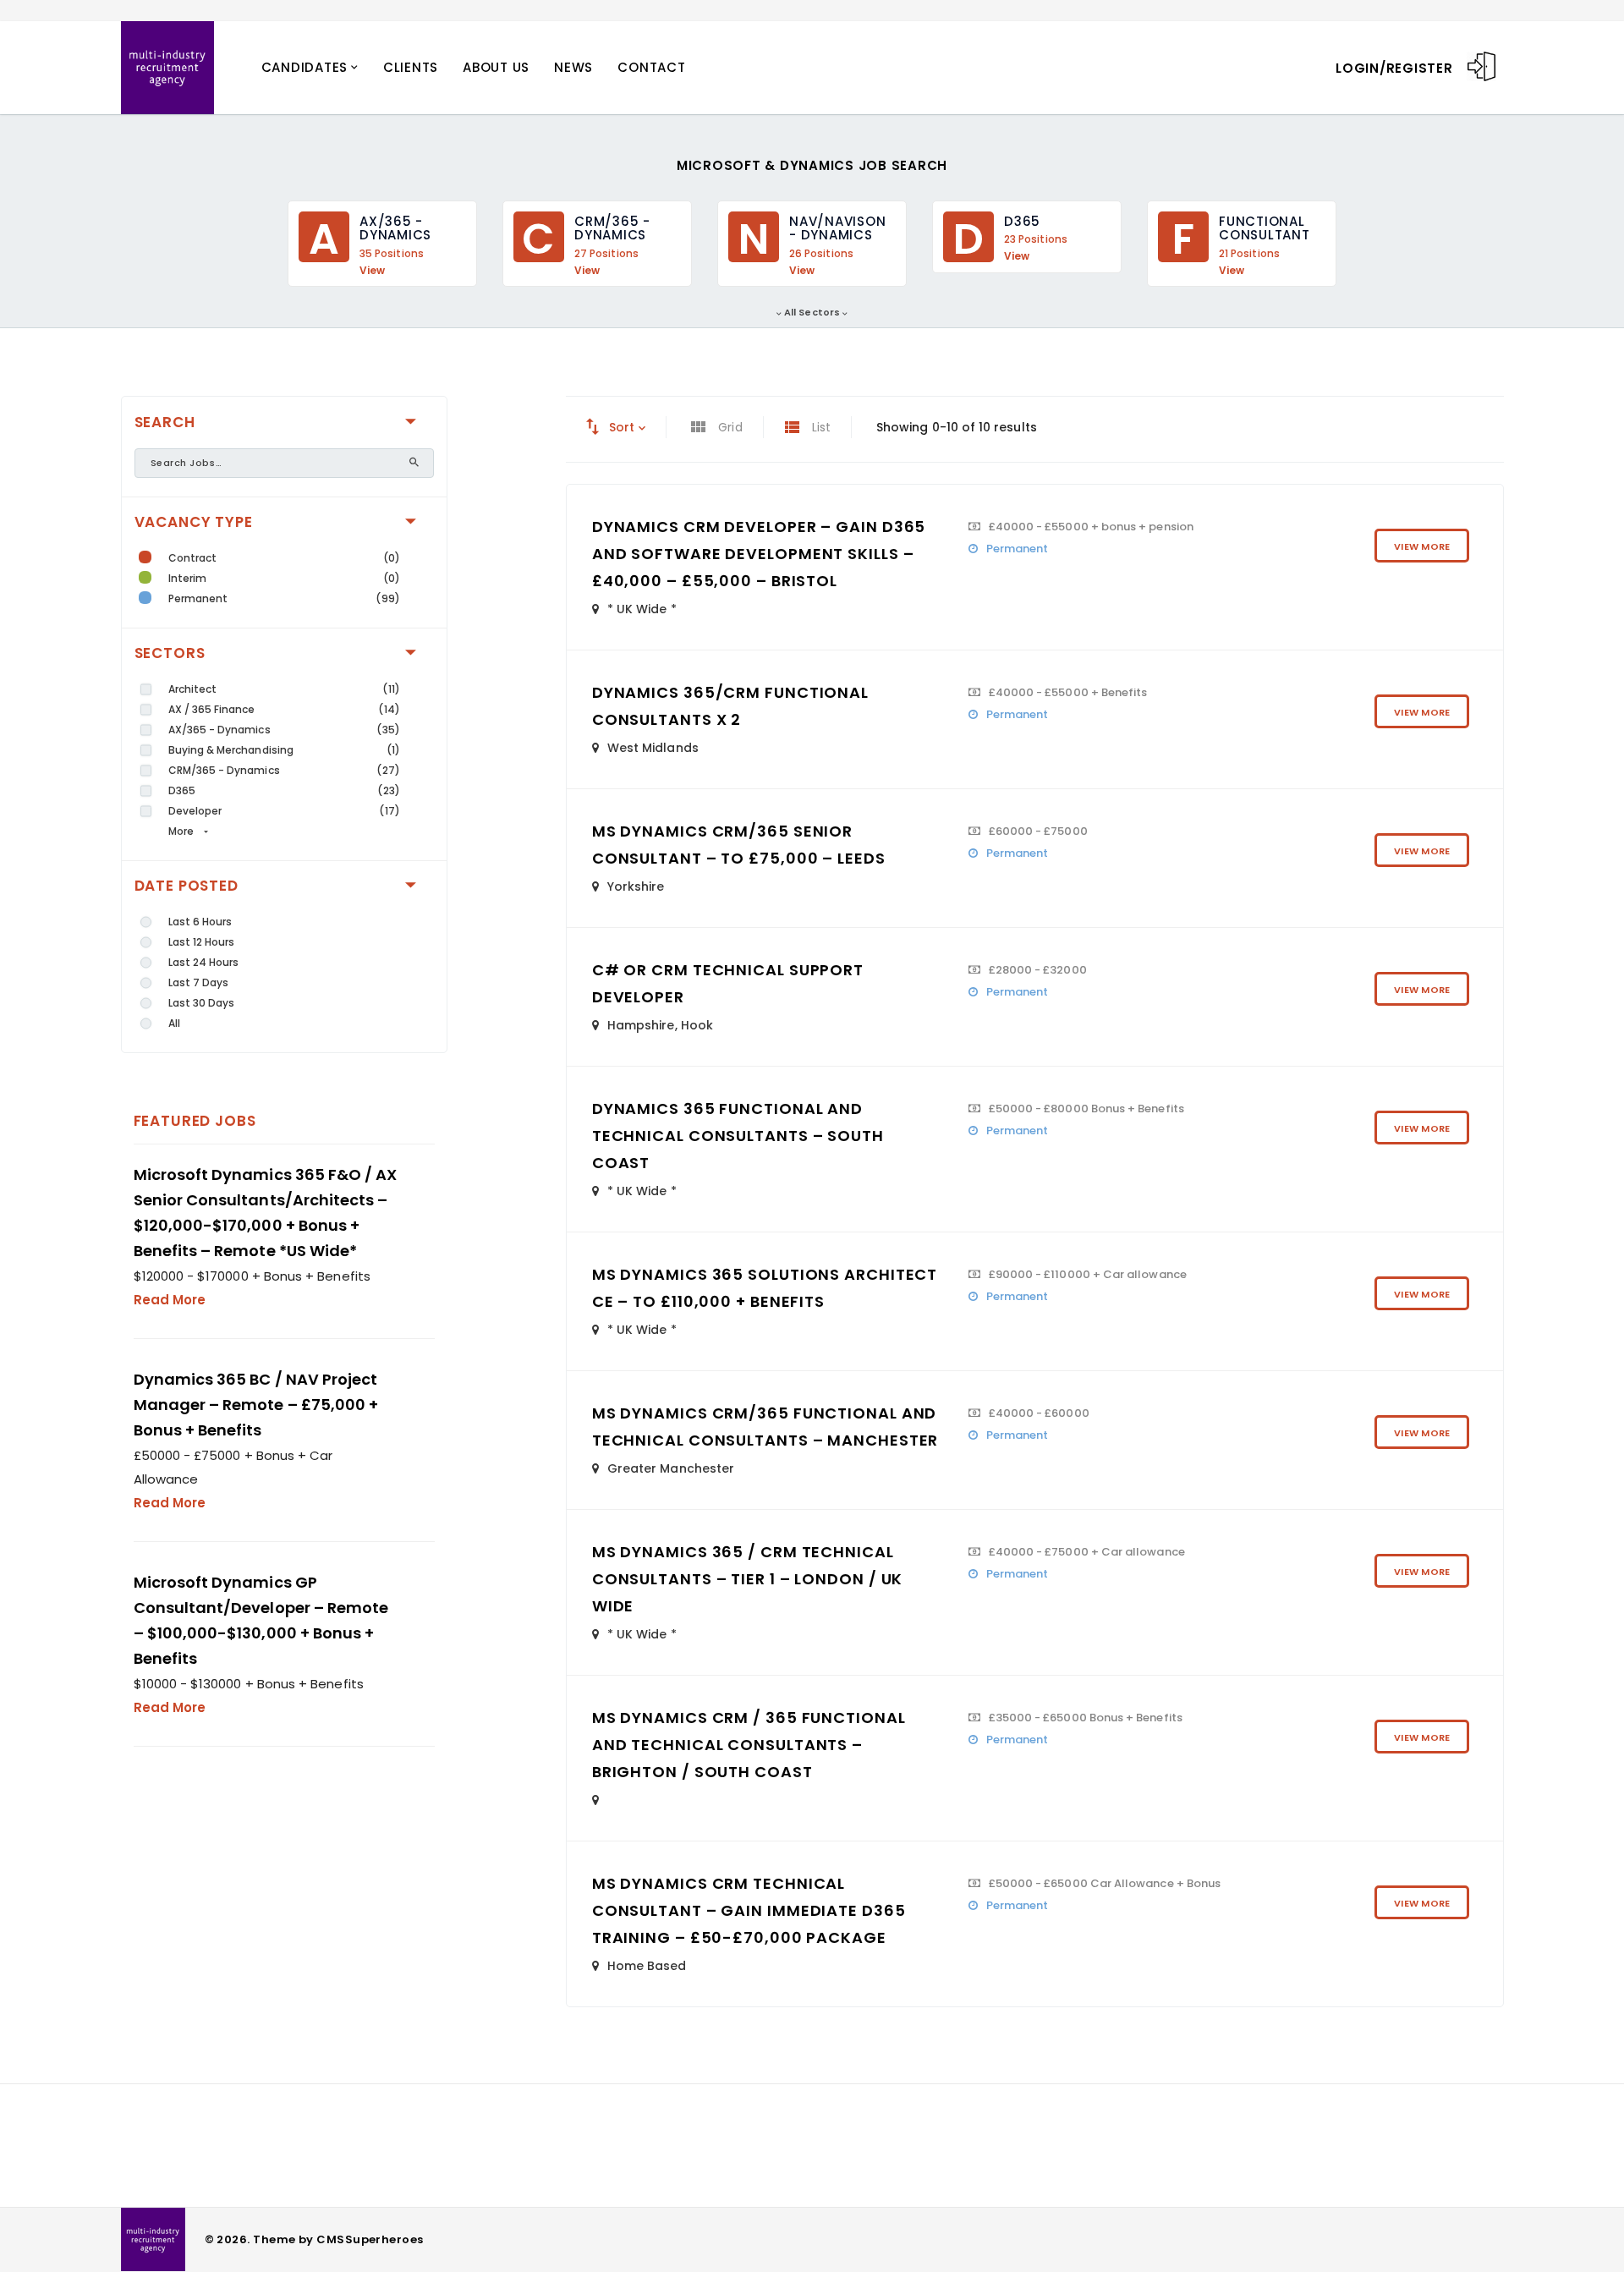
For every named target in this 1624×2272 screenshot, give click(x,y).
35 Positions (392, 254)
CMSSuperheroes (370, 2239)
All (174, 1023)
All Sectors (812, 312)
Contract (193, 558)
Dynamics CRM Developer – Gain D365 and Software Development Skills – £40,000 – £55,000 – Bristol (759, 554)
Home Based (647, 1966)
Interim (187, 578)
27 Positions (606, 254)
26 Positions (821, 254)
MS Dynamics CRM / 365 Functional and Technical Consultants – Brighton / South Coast (749, 1745)
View (372, 271)
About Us (496, 67)
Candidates (305, 67)
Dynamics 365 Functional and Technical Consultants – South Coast (738, 1136)
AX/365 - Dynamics (219, 730)
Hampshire (641, 1025)
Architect (193, 689)
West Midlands (653, 748)
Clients (411, 67)
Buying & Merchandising (231, 750)
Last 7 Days (199, 982)
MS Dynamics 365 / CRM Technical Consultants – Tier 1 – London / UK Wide (748, 1579)
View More (1422, 546)
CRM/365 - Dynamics (224, 770)
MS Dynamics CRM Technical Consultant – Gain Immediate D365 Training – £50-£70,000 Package (749, 1910)
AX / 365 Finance (212, 709)
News (573, 67)
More (181, 831)
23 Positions (1036, 239)
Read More (170, 1300)
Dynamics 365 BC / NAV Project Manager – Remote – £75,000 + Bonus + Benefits (256, 1405)
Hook (697, 1025)
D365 (182, 790)
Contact (651, 67)
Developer (195, 811)
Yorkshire (636, 886)
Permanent (198, 598)
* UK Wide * (642, 609)
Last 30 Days (202, 1003)
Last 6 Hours (200, 922)
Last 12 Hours (202, 942)
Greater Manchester (671, 1468)
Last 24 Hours (204, 962)
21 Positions (1249, 254)
